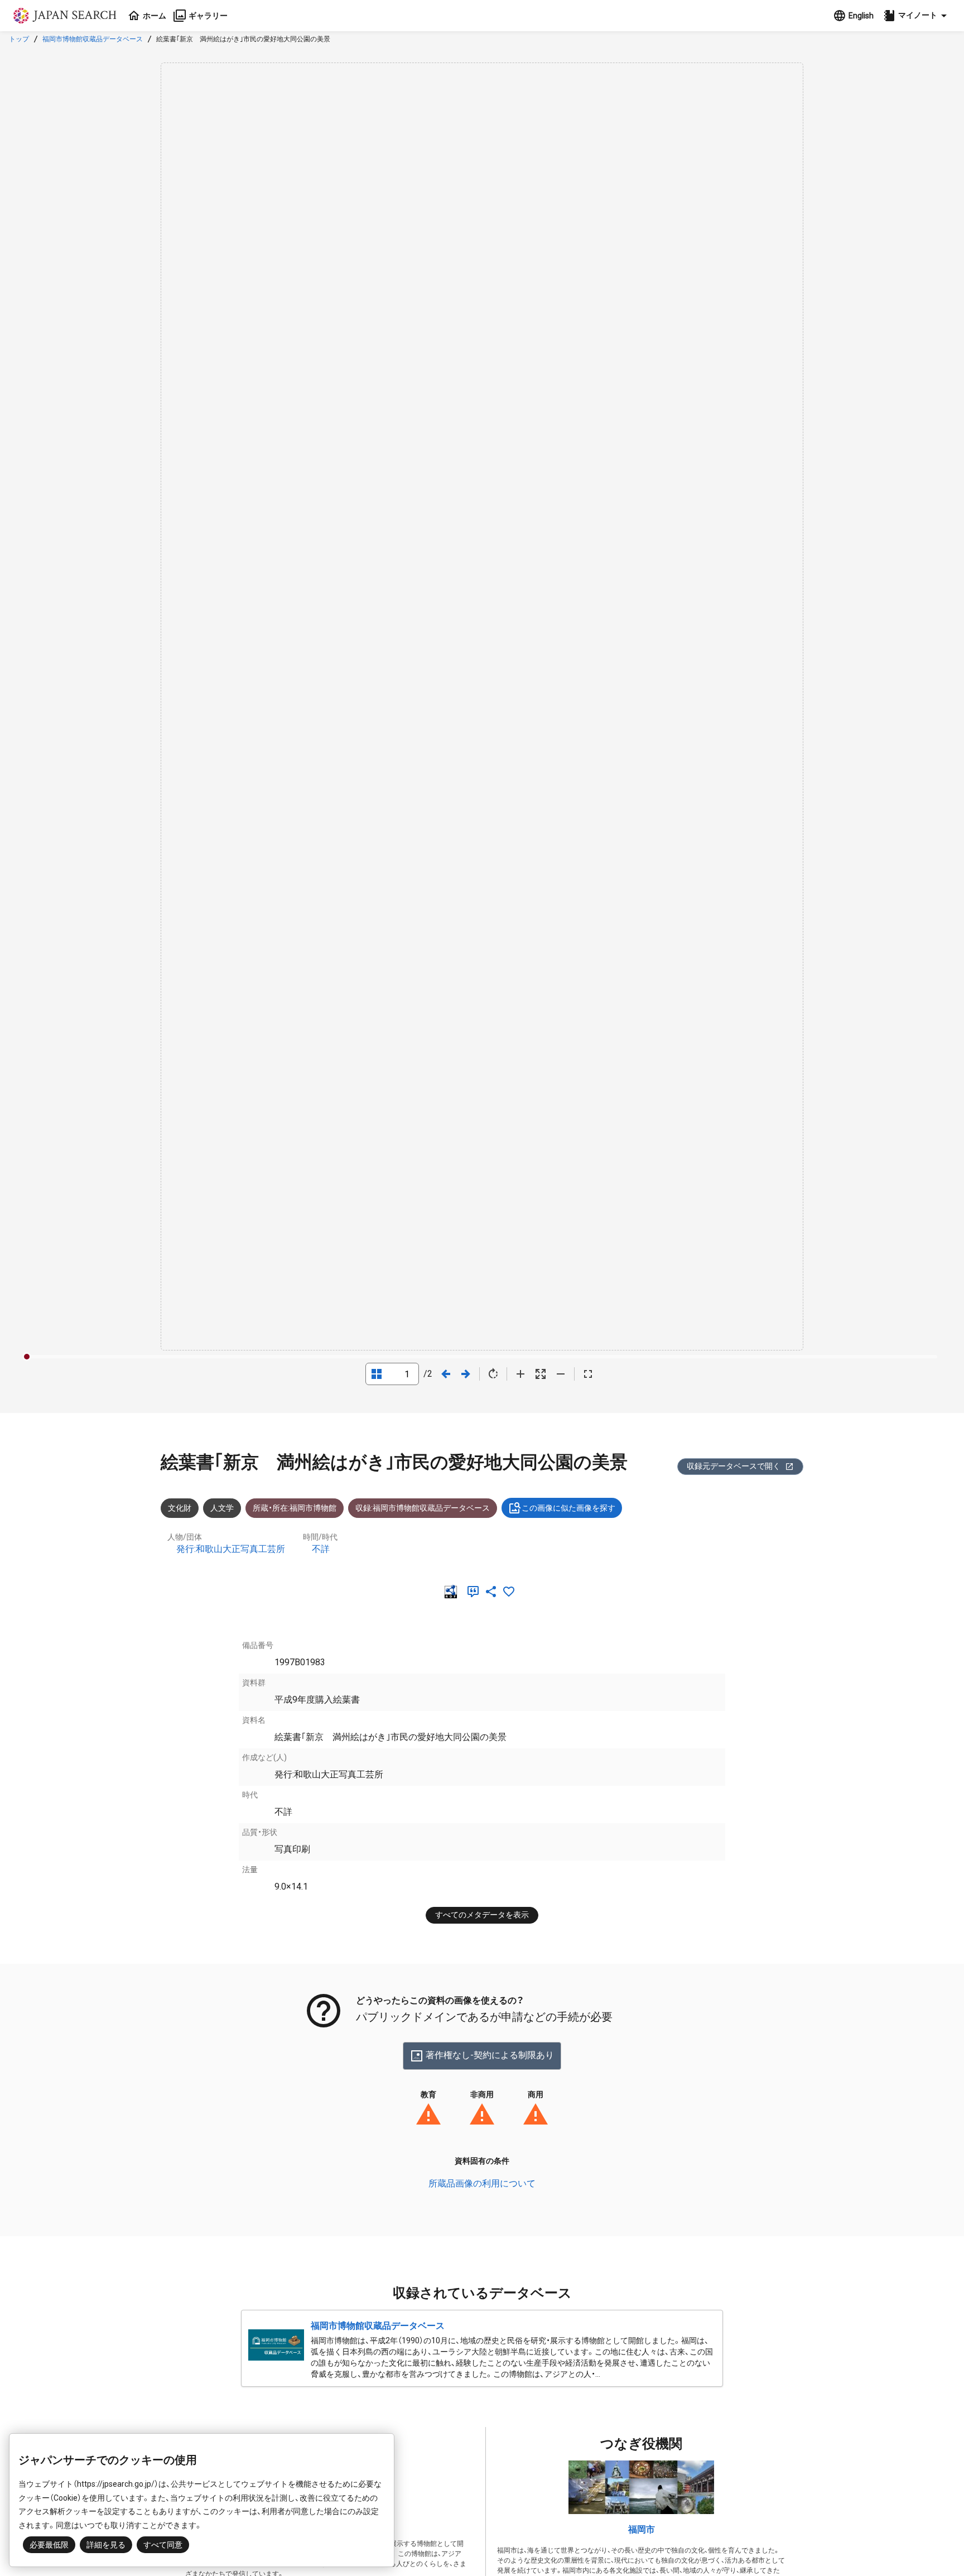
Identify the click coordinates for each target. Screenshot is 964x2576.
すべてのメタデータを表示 (482, 1915)
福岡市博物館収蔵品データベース (93, 39)
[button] (917, 16)
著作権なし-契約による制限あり (490, 2055)
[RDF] (453, 1592)
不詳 (321, 1549)
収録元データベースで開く (734, 1466)
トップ (19, 39)
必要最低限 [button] (49, 2545)
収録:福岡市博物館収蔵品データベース (423, 1508)
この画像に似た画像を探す (568, 1508)
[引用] (475, 1592)
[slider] (27, 1357)
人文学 (222, 1508)
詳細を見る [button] (106, 2545)
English (861, 16)
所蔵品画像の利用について (482, 2183)
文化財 (180, 1508)
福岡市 (642, 2529)
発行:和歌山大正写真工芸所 (231, 1549)
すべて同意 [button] (163, 2545)
